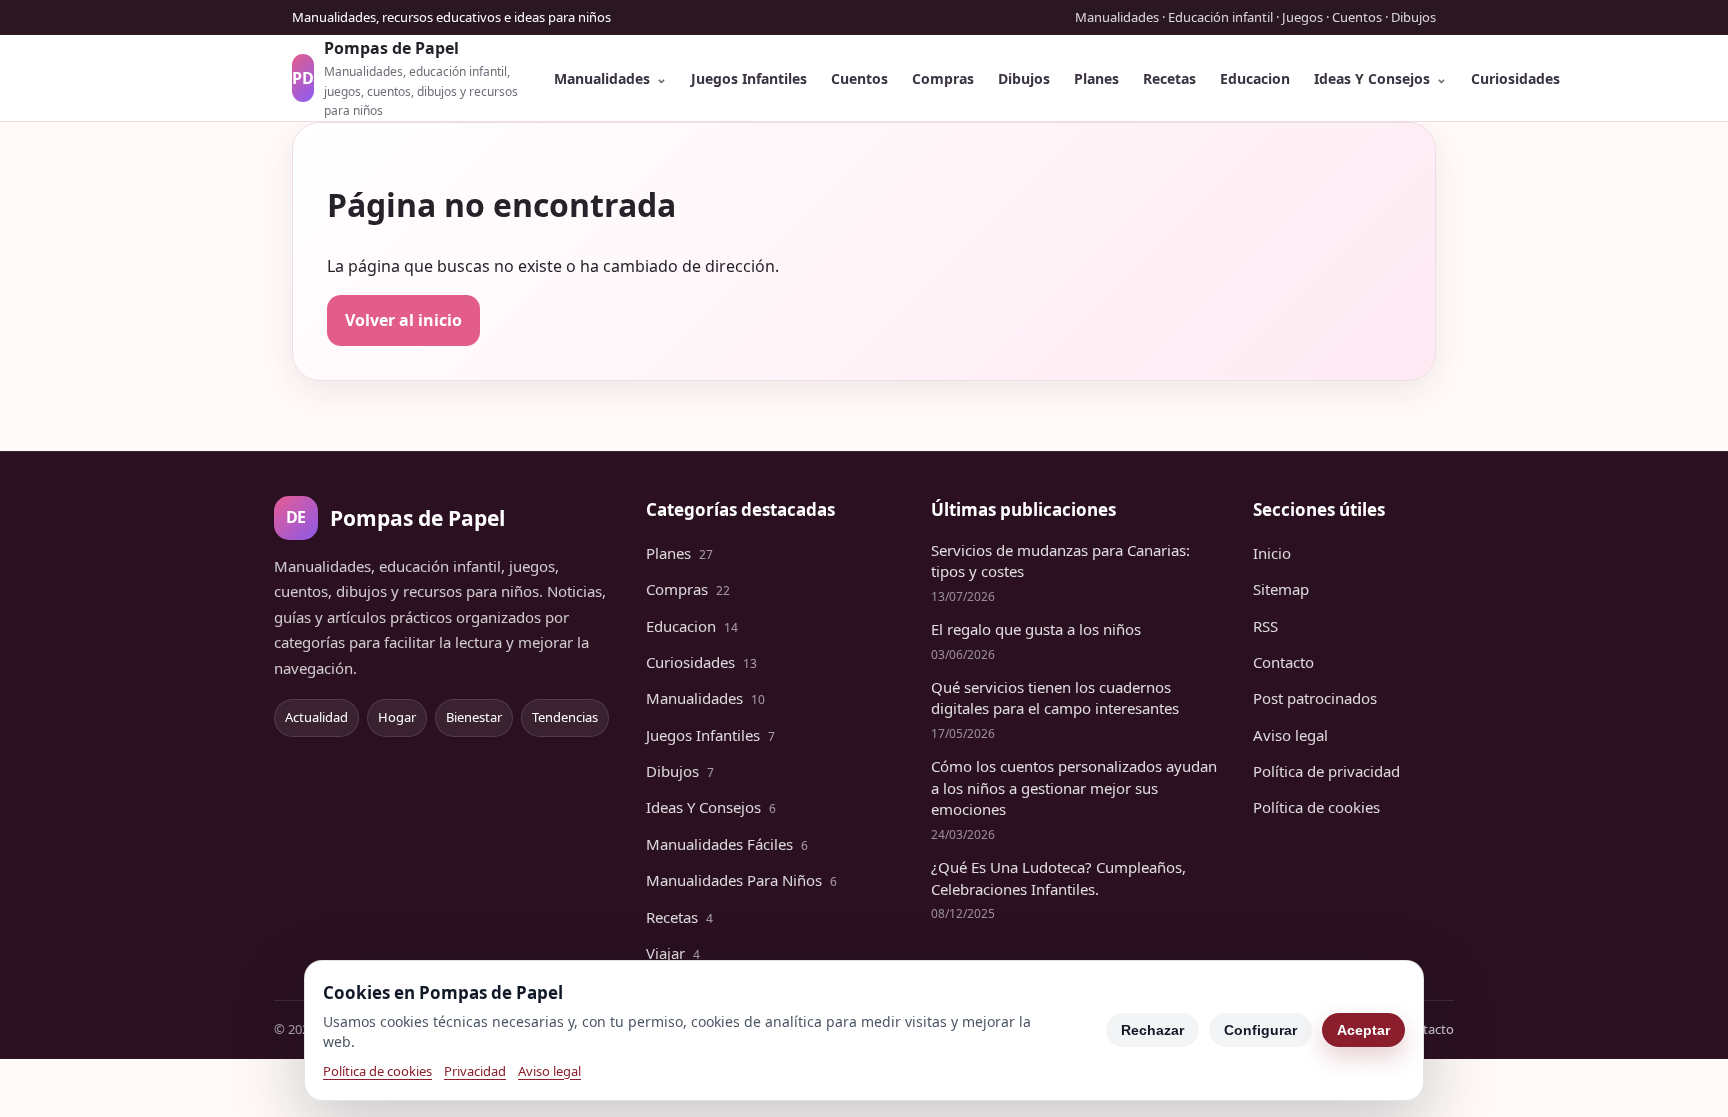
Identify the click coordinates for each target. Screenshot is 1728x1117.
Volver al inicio (403, 320)
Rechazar (1152, 1030)
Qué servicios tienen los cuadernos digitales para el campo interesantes (1055, 698)
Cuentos (859, 78)
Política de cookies (1316, 807)
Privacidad (475, 1071)
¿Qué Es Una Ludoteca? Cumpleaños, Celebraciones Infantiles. (1058, 878)
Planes (1096, 78)
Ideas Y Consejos (1372, 78)
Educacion (1255, 78)
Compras (943, 78)
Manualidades (602, 78)
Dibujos (1024, 78)
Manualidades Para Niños (741, 880)
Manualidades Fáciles (727, 844)
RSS (1265, 626)
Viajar (673, 953)
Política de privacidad (1326, 771)
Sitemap (1281, 589)
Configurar (1260, 1030)
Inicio (1272, 553)
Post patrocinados (1315, 698)
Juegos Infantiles (749, 78)
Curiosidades (1515, 78)
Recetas (1169, 78)
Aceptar (1363, 1030)
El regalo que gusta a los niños (1036, 629)
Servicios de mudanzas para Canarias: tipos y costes (1060, 561)
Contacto (1283, 662)
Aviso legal (1290, 735)
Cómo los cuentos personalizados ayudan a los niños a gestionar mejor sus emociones (1074, 788)
